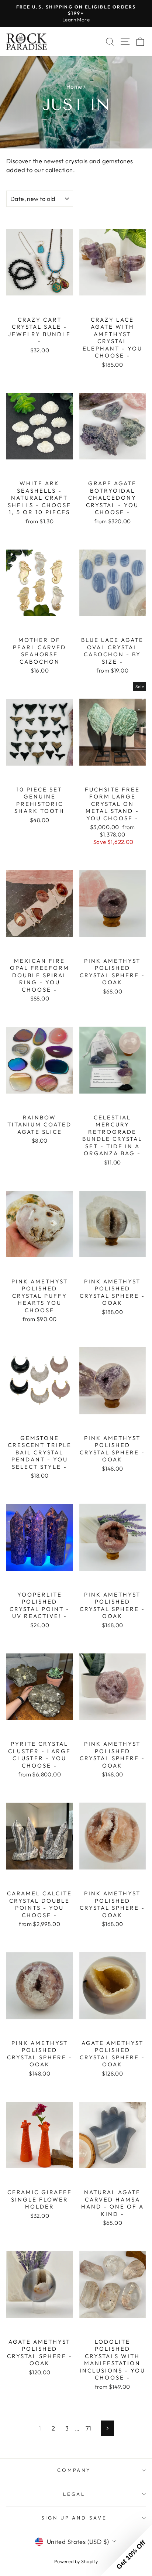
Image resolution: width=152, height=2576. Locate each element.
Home (74, 87)
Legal (74, 2494)
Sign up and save (74, 2518)
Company (74, 2470)
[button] (126, 2550)
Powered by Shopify (76, 2561)
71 (89, 2428)
